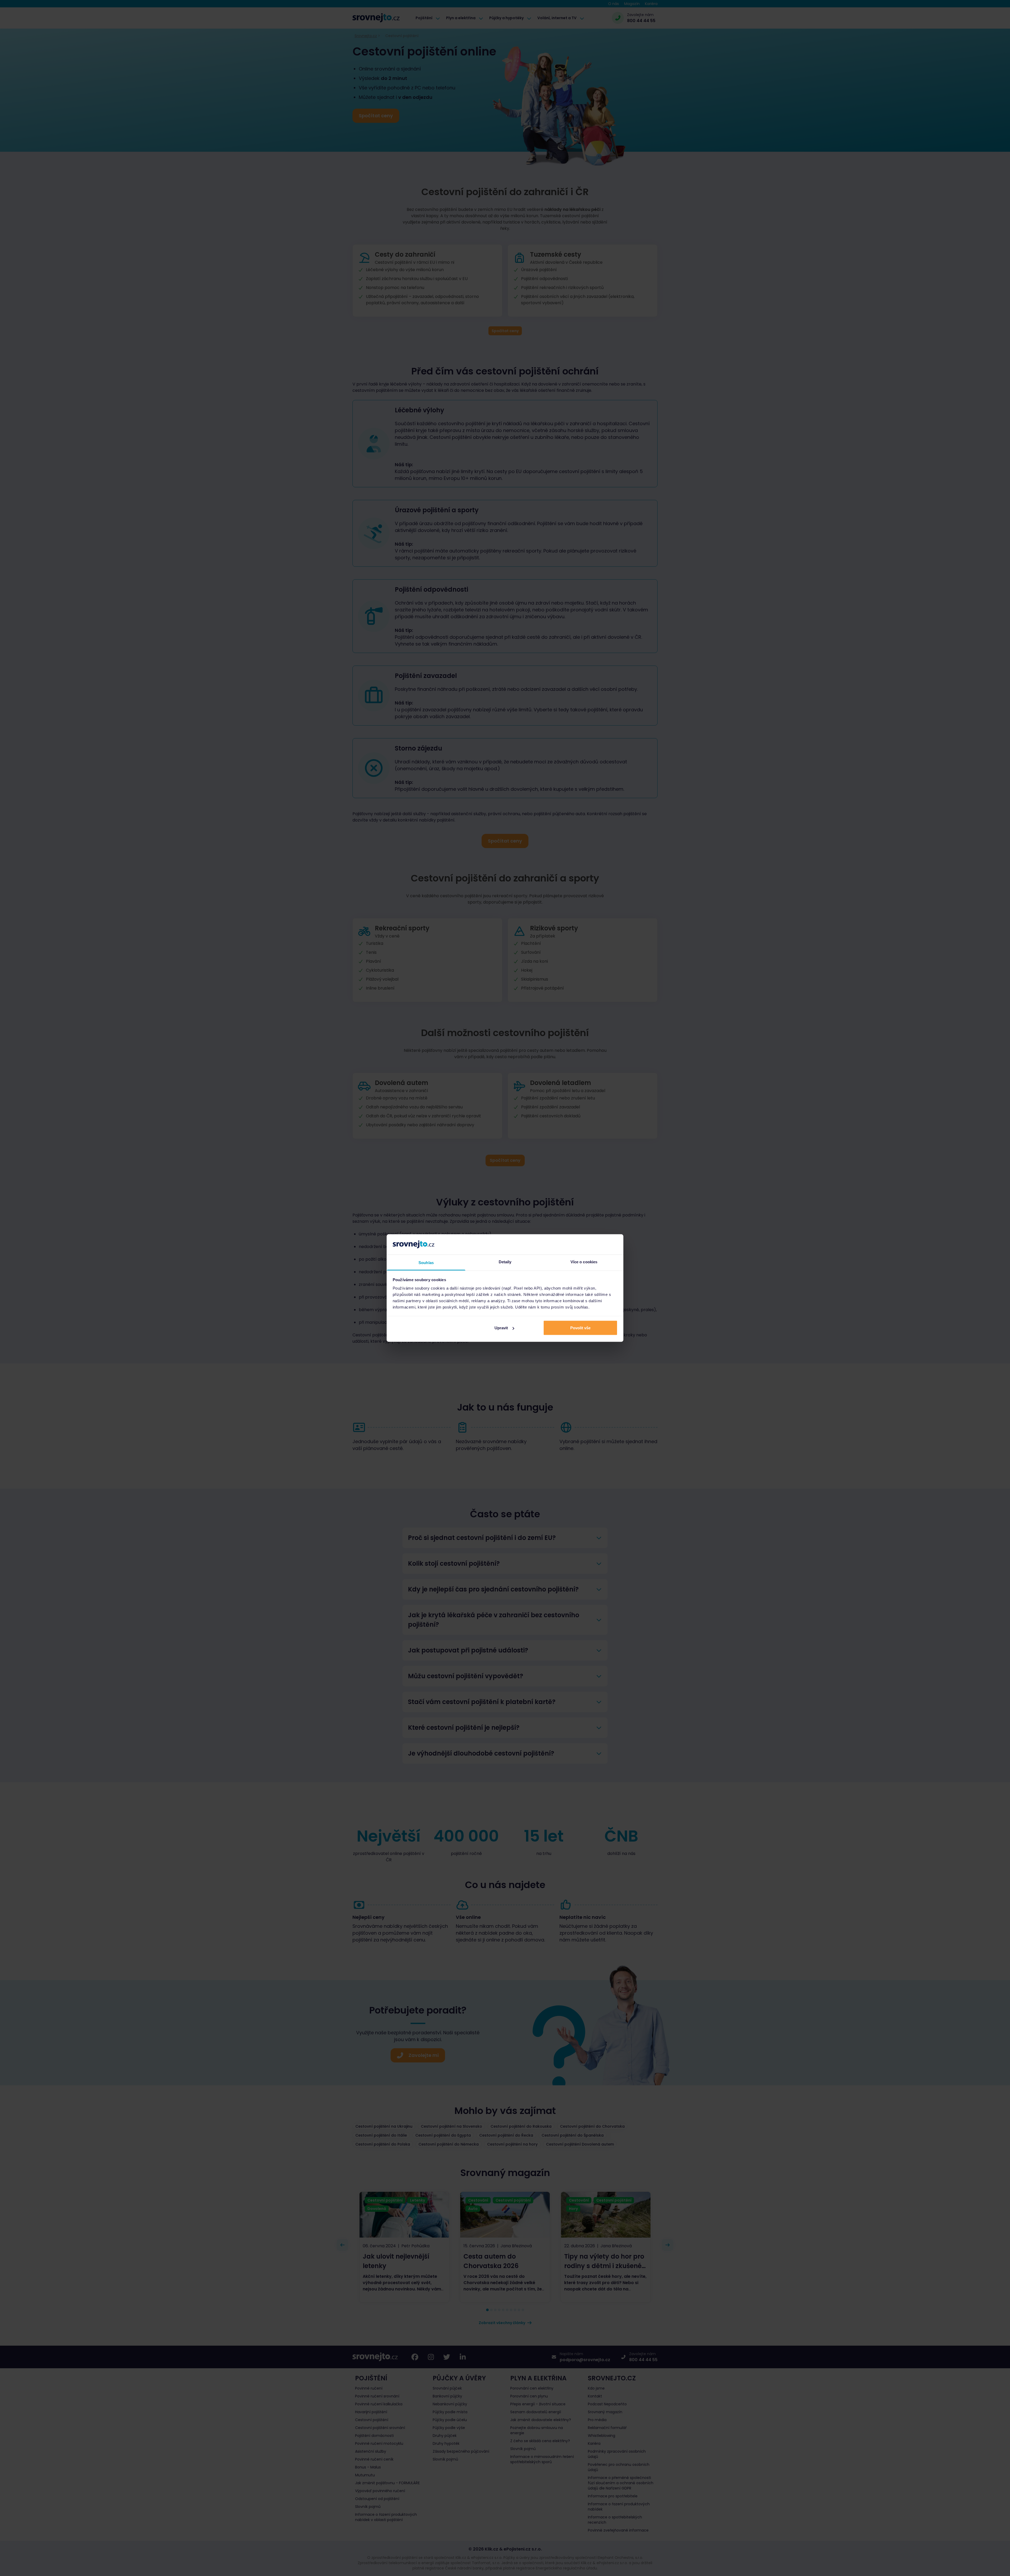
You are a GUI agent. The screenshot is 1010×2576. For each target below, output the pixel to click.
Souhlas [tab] (426, 1262)
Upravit (501, 1328)
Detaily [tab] (505, 1262)
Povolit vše (580, 1328)
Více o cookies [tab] (584, 1262)
